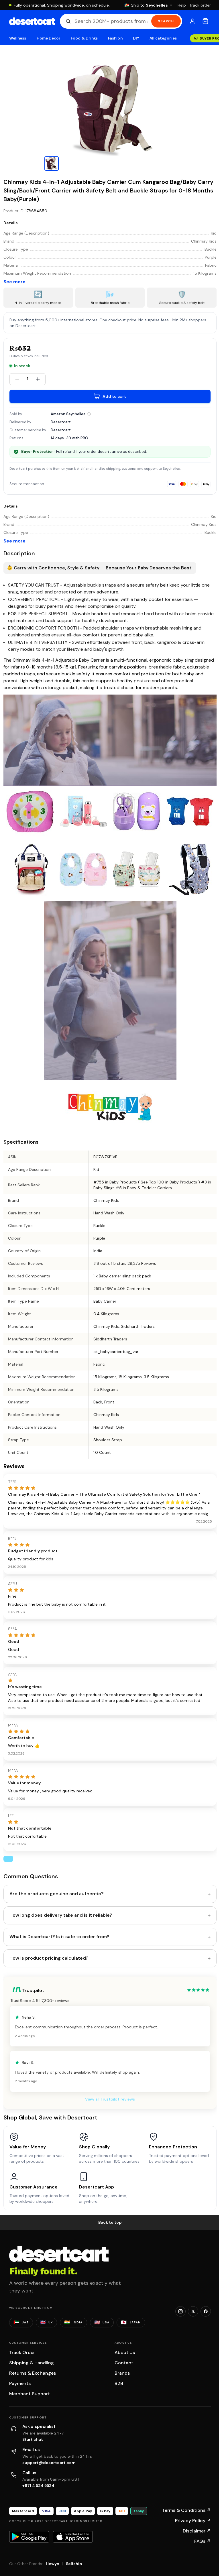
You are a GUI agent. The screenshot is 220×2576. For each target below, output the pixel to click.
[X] (193, 2311)
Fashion (115, 38)
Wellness (18, 38)
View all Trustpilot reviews (110, 2099)
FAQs (203, 2541)
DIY (136, 38)
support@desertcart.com (49, 2463)
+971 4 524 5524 (38, 2485)
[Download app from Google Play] (29, 2537)
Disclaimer (197, 2531)
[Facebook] (206, 2311)
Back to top (110, 2222)
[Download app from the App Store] (73, 2537)
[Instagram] (180, 2311)
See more (14, 282)
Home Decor (49, 38)
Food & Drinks (84, 38)
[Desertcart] (32, 21)
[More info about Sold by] (89, 414)
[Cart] (205, 21)
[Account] (192, 21)
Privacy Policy (193, 2521)
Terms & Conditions (186, 2510)
